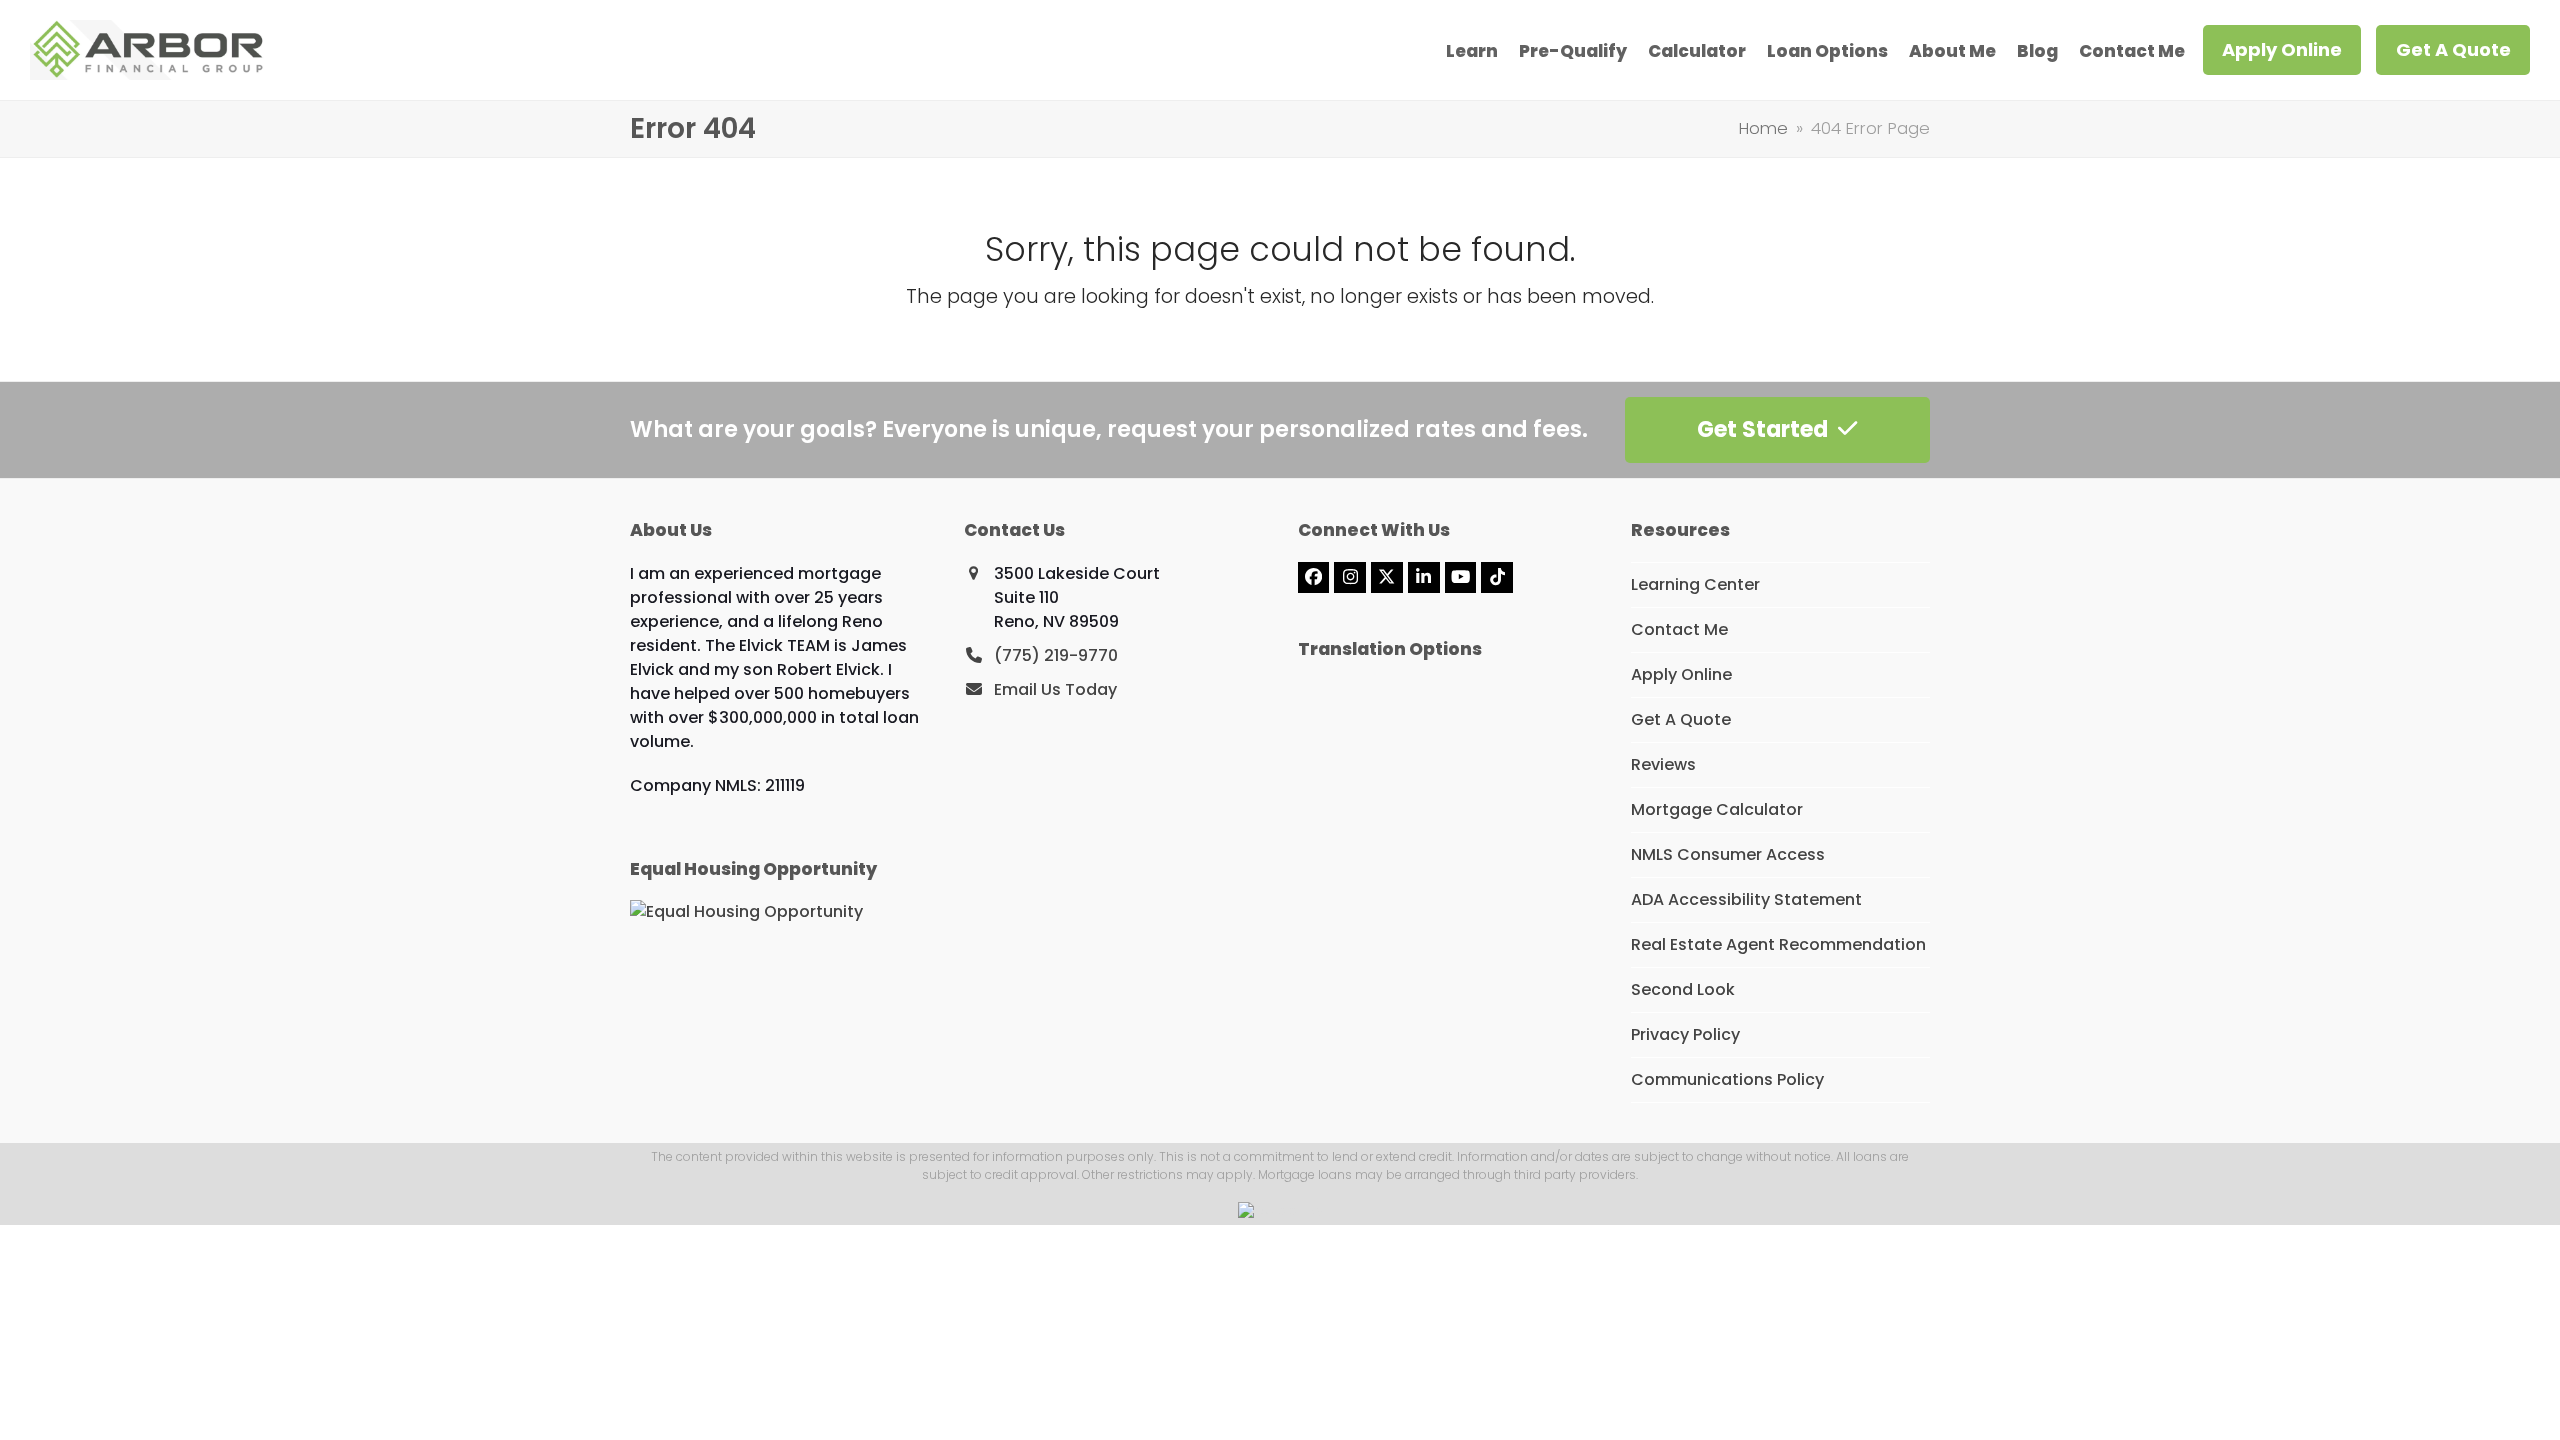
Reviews (1663, 764)
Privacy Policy (1685, 1034)
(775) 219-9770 (1056, 655)
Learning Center (1695, 584)
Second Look (1683, 989)
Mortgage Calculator (1717, 809)
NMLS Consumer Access (1728, 854)
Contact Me (1679, 629)
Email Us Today (1055, 689)
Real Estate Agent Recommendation (1778, 944)
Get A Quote (1681, 719)
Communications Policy (1727, 1079)
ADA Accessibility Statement (1746, 899)
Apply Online (1681, 674)
